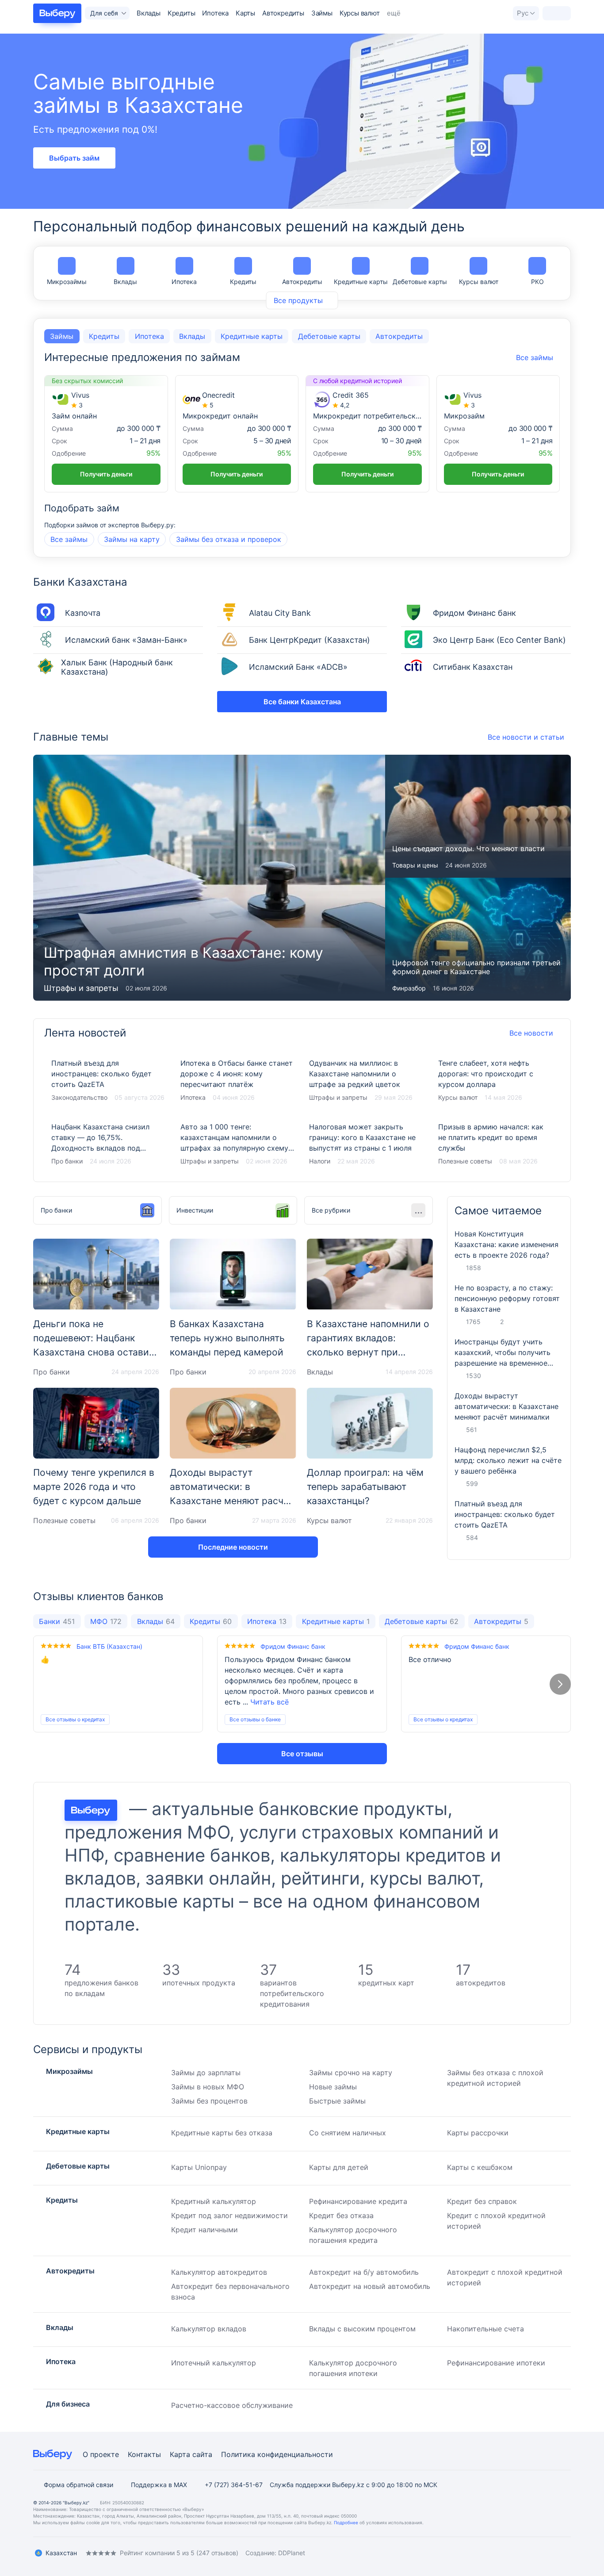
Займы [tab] (62, 336)
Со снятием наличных (348, 2133)
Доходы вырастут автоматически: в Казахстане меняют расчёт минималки (507, 1406)
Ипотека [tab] (149, 336)
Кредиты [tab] (104, 336)
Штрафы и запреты (81, 988)
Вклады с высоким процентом (362, 2329)
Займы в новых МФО (208, 2087)
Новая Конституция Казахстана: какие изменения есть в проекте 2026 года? (507, 1244)
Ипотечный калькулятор (214, 2363)
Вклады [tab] (192, 336)
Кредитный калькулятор (214, 2201)
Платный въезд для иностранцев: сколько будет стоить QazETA (109, 1081)
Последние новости (233, 1547)
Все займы (69, 539)
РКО (537, 282)
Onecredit (218, 395)
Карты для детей (339, 2167)
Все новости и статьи (526, 737)
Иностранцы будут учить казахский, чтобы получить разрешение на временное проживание (503, 1353)
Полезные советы (465, 1161)
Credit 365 (351, 395)
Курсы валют (360, 13)
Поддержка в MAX (159, 2485)
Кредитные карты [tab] (252, 336)
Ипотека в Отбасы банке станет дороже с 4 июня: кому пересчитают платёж (238, 1081)
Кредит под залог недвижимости (229, 2215)
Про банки (67, 1161)
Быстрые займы (337, 2101)
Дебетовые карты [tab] (329, 336)
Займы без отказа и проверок (229, 539)
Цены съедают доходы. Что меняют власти (478, 816)
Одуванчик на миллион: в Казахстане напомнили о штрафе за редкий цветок (367, 1081)
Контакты (144, 2454)
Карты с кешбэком (480, 2167)
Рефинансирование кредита (358, 2201)
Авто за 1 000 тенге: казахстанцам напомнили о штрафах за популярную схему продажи (238, 1144)
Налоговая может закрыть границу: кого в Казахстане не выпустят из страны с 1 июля (367, 1144)
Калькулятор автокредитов (219, 2272)
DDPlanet (292, 2553)
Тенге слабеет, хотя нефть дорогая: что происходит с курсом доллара (496, 1081)
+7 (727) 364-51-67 (234, 2485)
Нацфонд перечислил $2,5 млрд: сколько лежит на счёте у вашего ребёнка (508, 1460)
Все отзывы (302, 1754)
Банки (57, 1621)
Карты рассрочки (478, 2133)
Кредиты (182, 13)
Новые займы (333, 2087)
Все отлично (430, 1659)
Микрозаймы (67, 282)
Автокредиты (283, 13)
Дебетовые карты (420, 282)
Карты (245, 13)
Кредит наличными (205, 2230)
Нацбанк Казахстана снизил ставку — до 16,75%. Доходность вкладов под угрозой (109, 1144)
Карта (180, 2454)
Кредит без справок (482, 2201)
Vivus (80, 395)
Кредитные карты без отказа (222, 2133)
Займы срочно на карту (351, 2073)
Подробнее (346, 2522)
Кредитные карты (361, 282)
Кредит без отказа (341, 2215)
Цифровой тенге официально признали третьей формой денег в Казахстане (478, 939)
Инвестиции (195, 1210)
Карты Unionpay (199, 2167)
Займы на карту (132, 539)
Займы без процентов (209, 2101)
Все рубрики (331, 1210)
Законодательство (79, 1097)
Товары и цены (415, 865)
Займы (322, 13)
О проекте (101, 2454)
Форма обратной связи (78, 2485)
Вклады (149, 13)
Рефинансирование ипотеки (496, 2363)
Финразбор (409, 988)
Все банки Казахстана (302, 702)
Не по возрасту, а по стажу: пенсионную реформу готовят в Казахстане (507, 1298)
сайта (202, 2454)
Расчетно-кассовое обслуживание (232, 2405)
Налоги (320, 1161)
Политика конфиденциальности (277, 2454)
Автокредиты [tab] (399, 336)
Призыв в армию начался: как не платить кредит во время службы (496, 1144)
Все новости (531, 1033)
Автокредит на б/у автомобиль (364, 2272)
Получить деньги (106, 474)
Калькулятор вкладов (209, 2329)
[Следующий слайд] (560, 1684)
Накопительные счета (485, 2329)
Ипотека (215, 13)
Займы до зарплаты (206, 2073)
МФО (106, 1621)
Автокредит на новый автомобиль (370, 2286)
